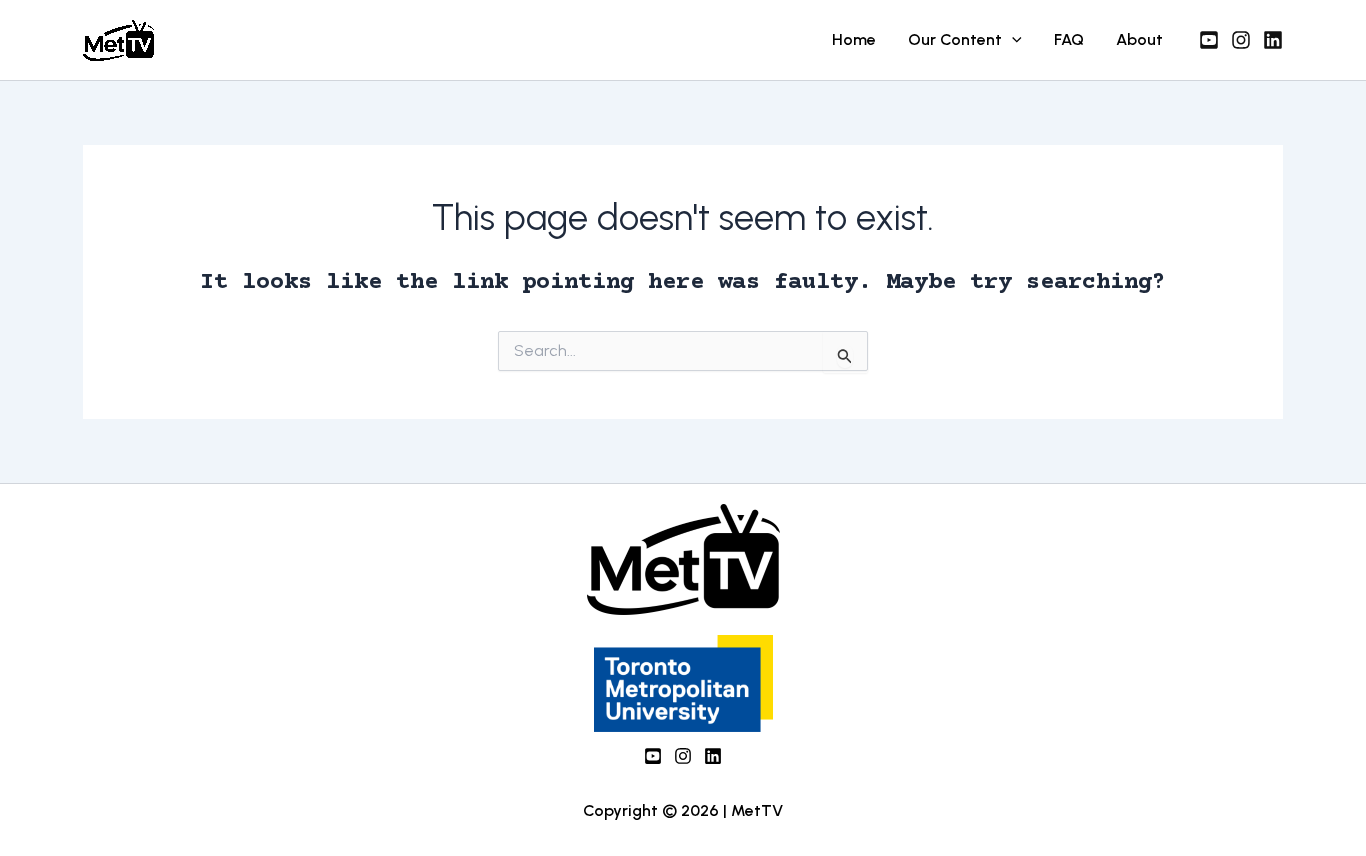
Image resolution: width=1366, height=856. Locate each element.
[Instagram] (1241, 40)
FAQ (1069, 39)
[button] (1012, 40)
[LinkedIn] (713, 756)
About (1139, 39)
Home (854, 39)
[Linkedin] (1273, 40)
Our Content (955, 39)
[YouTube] (1209, 40)
